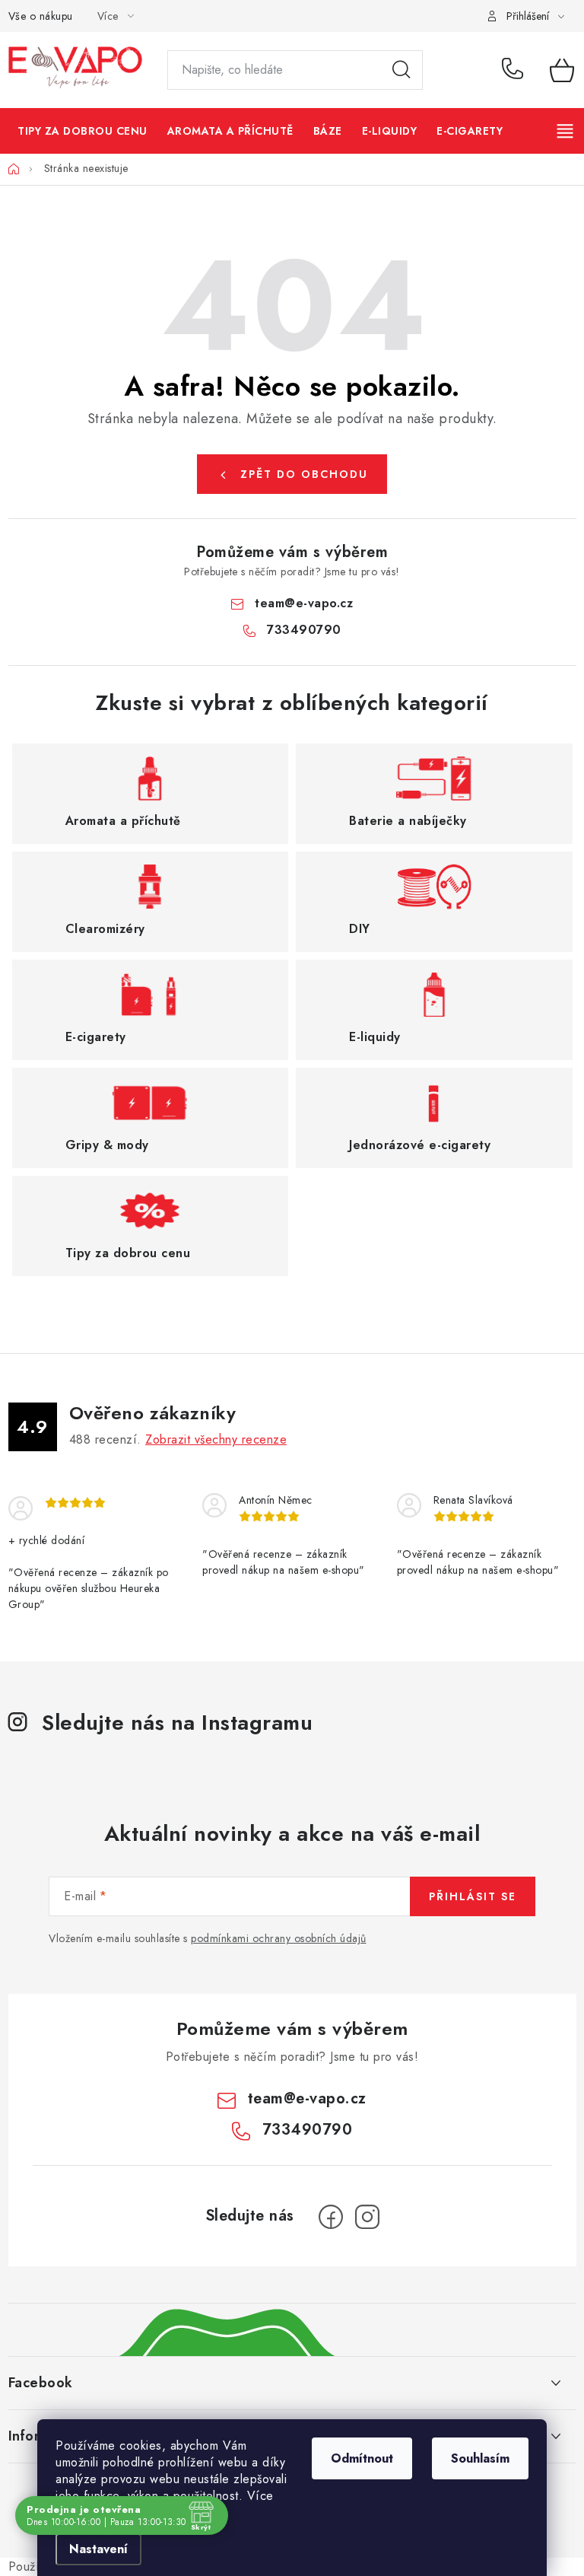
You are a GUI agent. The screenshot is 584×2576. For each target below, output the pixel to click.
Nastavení (98, 2549)
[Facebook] (331, 2217)
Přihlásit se (473, 1896)
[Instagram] (367, 2217)
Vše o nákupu (41, 16)
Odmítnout (362, 2458)
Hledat (401, 70)
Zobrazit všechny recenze (216, 1439)
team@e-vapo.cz (304, 603)
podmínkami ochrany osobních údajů (279, 1938)
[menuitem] (83, 131)
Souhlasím (480, 2458)
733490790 (515, 70)
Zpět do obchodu (304, 474)
